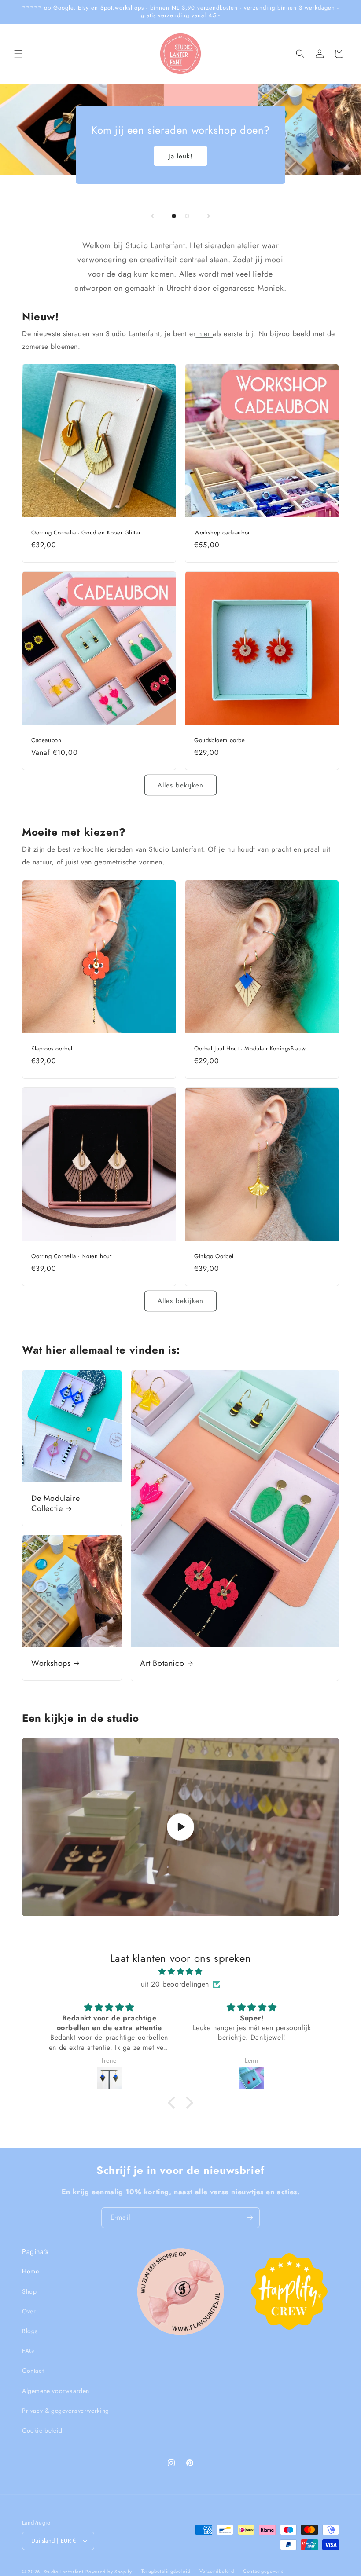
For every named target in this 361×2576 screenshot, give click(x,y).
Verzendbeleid (217, 2571)
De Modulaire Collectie (55, 1504)
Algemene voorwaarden (56, 2391)
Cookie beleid (42, 2430)
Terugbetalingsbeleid (166, 2571)
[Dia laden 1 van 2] (174, 216)
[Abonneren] (250, 2218)
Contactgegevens (263, 2571)
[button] (18, 54)
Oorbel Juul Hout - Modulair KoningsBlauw (250, 1049)
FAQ (28, 2351)
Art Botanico (162, 1663)
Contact (33, 2371)
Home (30, 2271)
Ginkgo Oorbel (214, 1257)
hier (204, 334)
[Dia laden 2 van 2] (187, 216)
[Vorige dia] (152, 216)
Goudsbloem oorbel (220, 741)
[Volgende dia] (209, 216)
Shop (29, 2291)
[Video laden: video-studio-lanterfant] (180, 1827)
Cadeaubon (46, 741)
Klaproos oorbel (52, 1049)
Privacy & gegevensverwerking (66, 2411)
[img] (180, 1972)
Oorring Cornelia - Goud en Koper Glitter (86, 533)
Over (29, 2311)
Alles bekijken (180, 785)
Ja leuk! (181, 156)
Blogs (30, 2331)
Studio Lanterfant (64, 2572)
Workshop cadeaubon (223, 533)
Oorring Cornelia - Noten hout (71, 1257)
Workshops (51, 1663)
